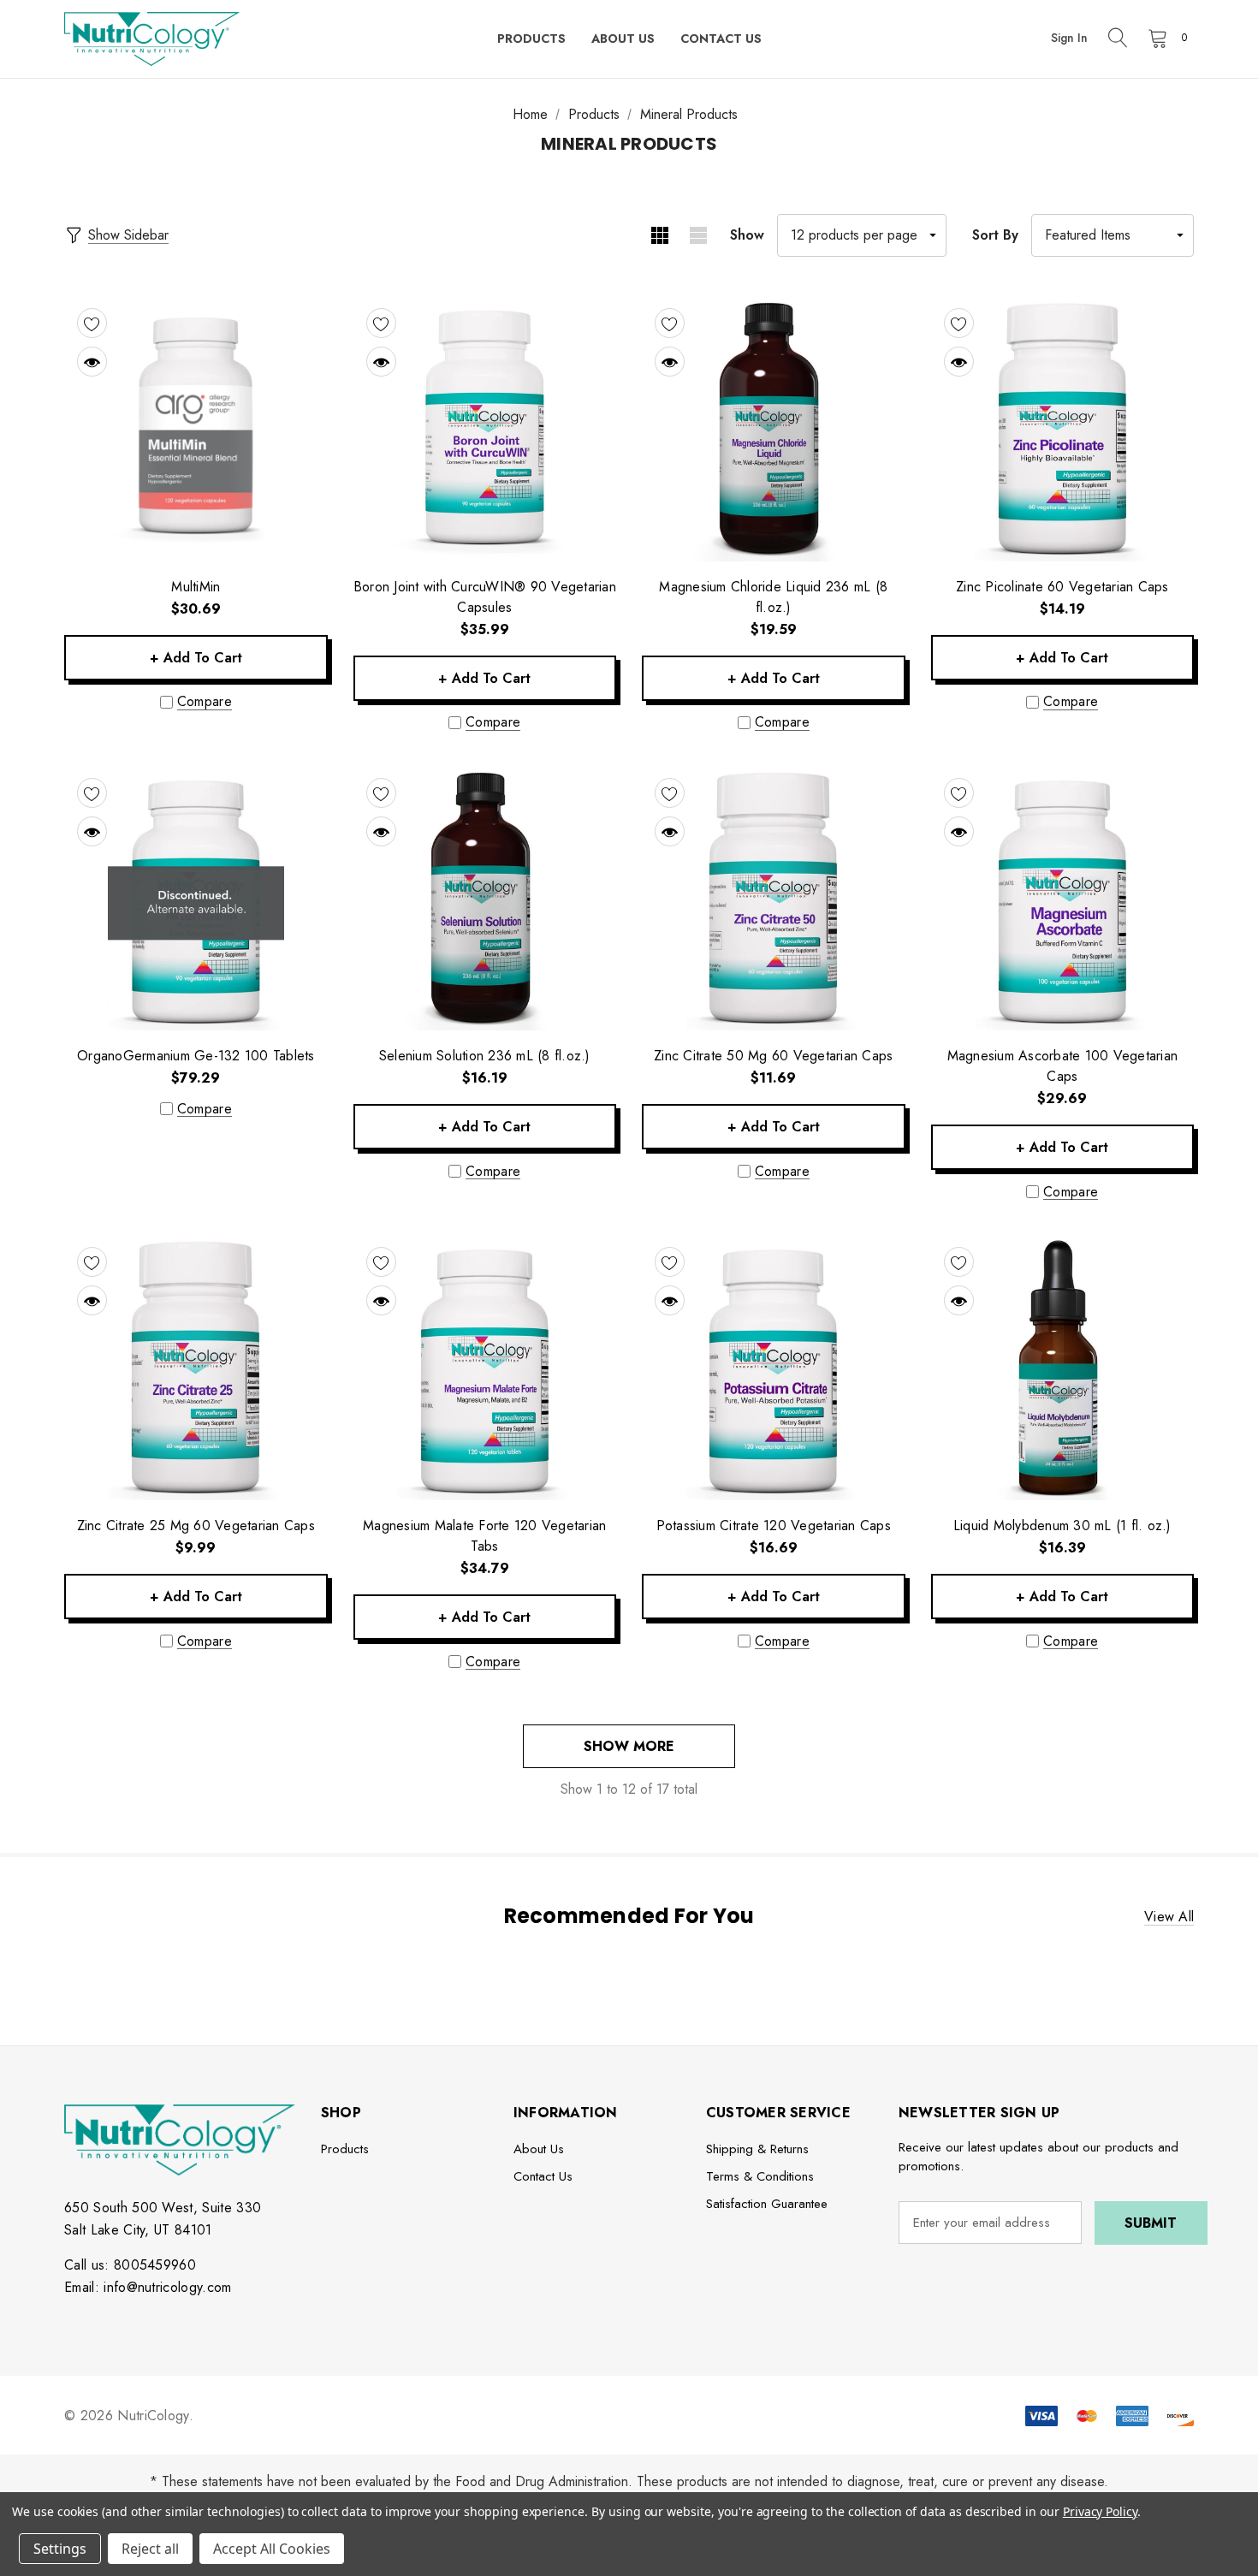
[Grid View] (659, 235)
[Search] (1118, 39)
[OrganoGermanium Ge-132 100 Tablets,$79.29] (196, 899)
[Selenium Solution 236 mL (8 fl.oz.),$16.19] (485, 899)
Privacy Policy (1100, 2511)
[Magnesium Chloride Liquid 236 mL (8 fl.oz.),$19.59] (774, 430)
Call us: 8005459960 (130, 2265)
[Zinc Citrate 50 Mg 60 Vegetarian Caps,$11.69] (774, 899)
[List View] (698, 235)
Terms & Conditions (760, 2176)
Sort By (995, 235)
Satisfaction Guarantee (767, 2204)
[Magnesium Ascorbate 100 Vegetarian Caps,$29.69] (1063, 899)
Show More (629, 1746)
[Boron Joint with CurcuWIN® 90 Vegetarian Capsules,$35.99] (485, 430)
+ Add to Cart (196, 658)
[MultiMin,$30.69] (196, 430)
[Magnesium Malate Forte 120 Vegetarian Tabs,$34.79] (485, 1368)
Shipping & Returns (757, 2149)
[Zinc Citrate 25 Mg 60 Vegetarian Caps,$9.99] (196, 1368)
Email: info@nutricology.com (148, 2287)
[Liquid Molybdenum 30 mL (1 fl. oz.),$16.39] (1063, 1368)
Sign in (1069, 38)
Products (345, 2149)
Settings (60, 2549)
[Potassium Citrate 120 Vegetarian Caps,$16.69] (774, 1368)
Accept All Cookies (272, 2549)
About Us (539, 2149)
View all (1169, 1917)
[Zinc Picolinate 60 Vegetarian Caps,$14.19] (1063, 430)
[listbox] (1113, 235)
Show (747, 235)
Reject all (150, 2549)
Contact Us (543, 2176)
